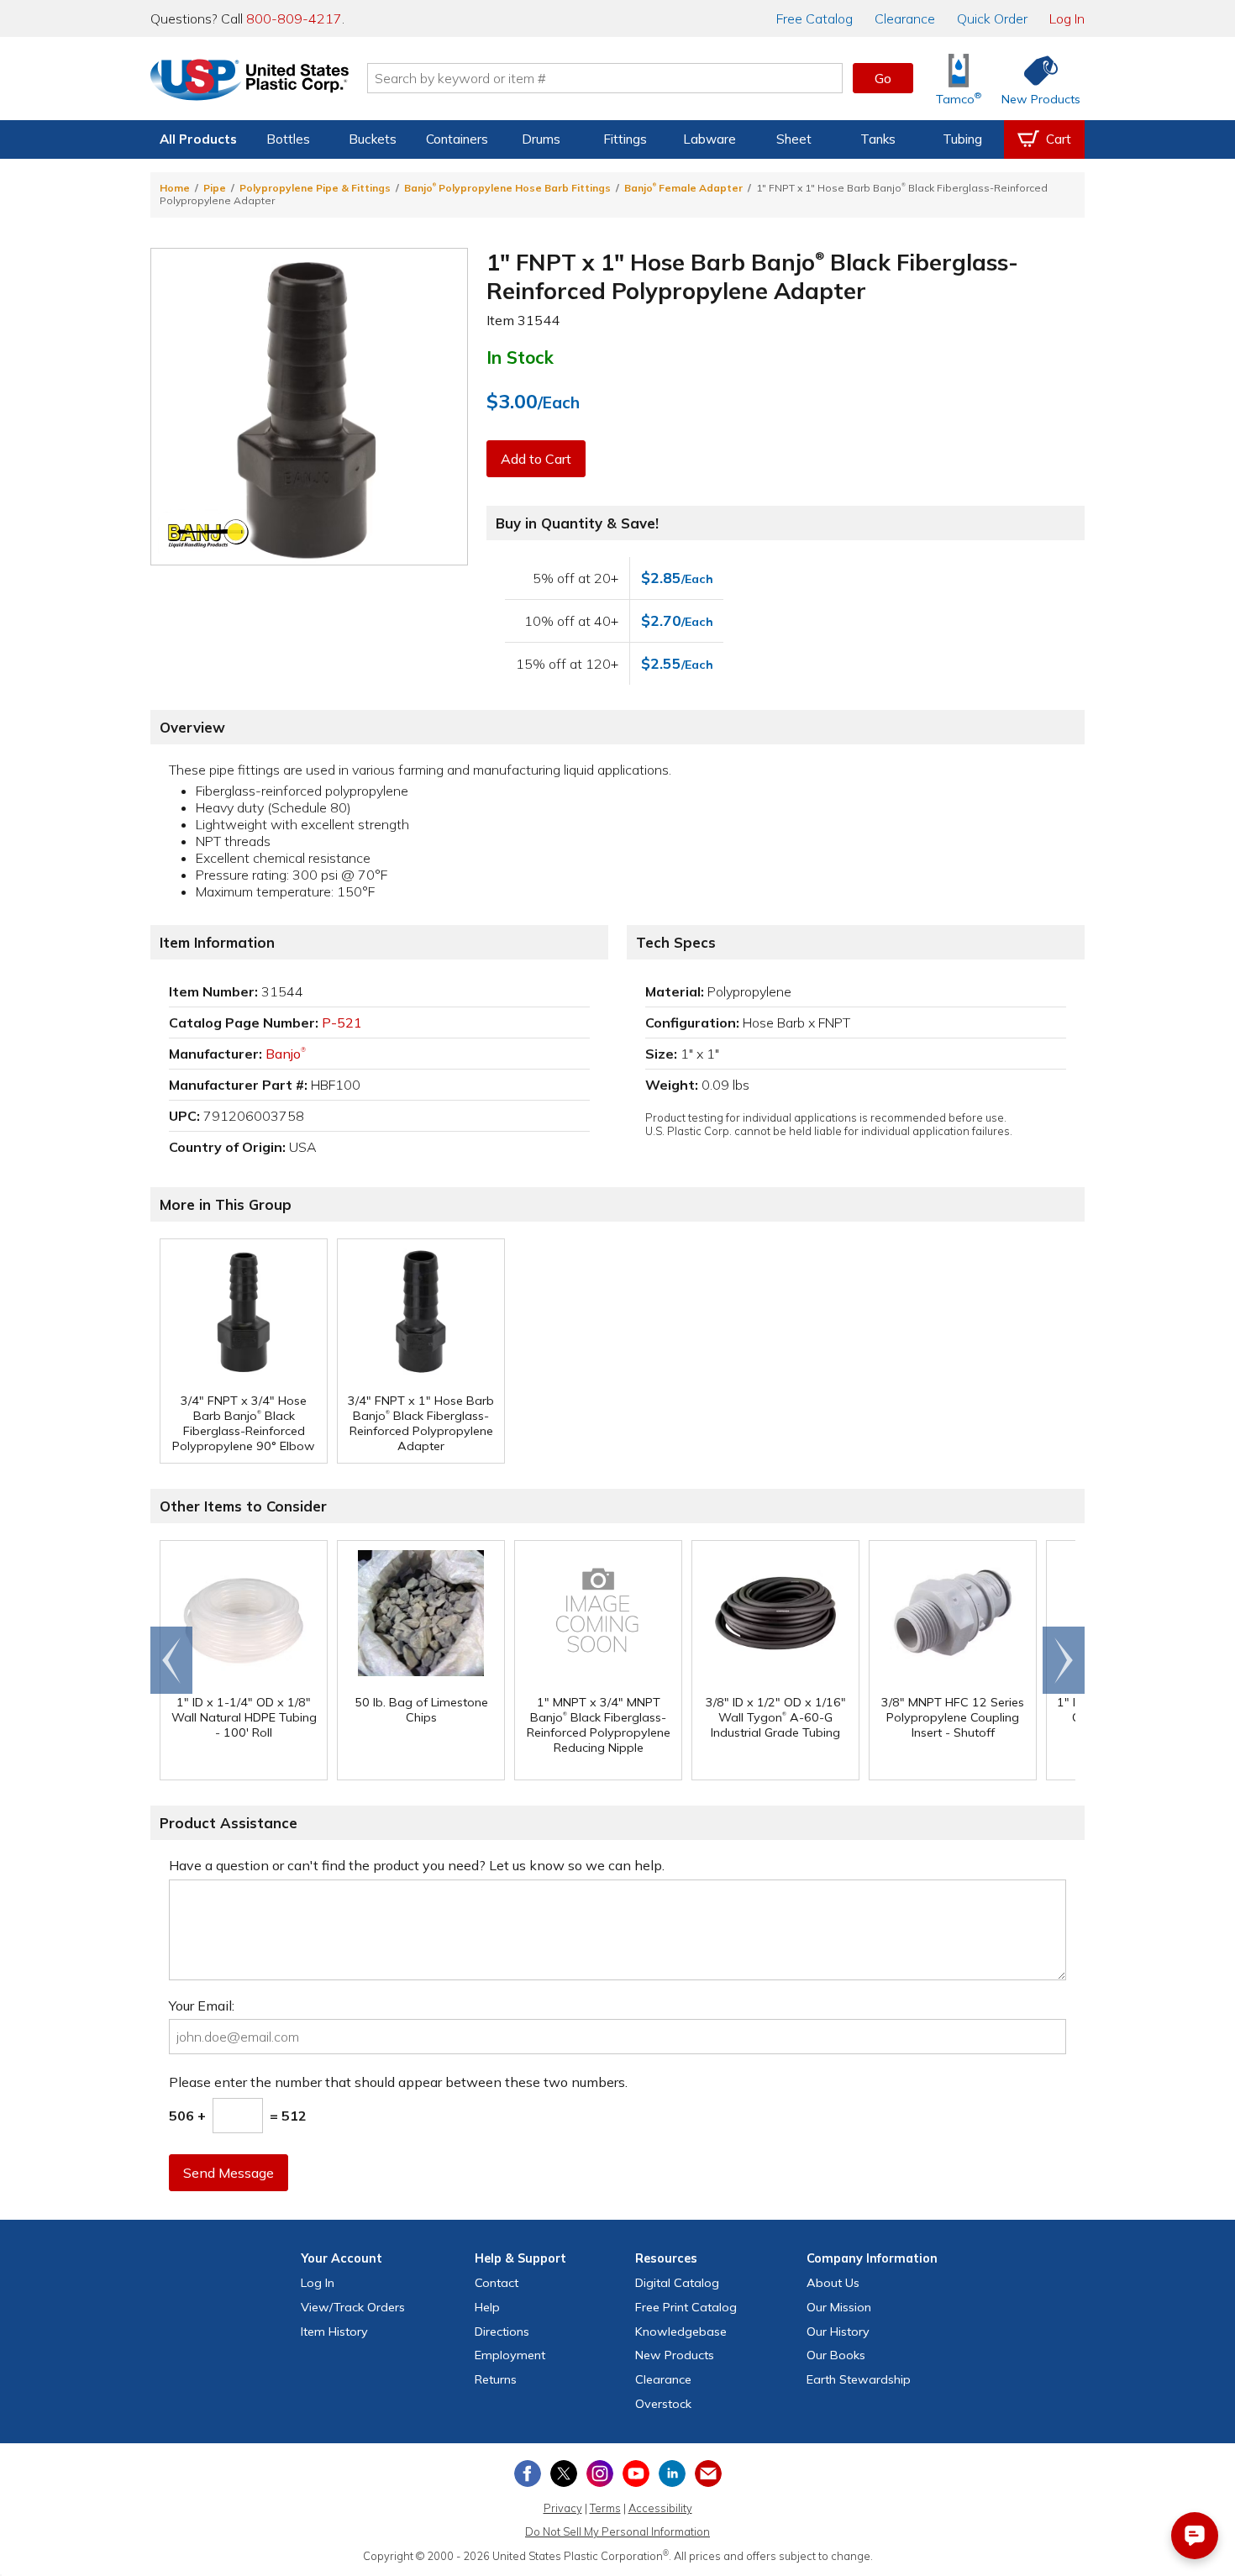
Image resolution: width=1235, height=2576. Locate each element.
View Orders (353, 2307)
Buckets (373, 139)
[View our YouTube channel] (636, 2473)
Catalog (815, 18)
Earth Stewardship (859, 2379)
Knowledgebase (681, 2332)
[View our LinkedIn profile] (672, 2473)
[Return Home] (250, 81)
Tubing (962, 139)
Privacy (563, 2508)
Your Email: (202, 2006)
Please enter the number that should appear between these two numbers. (398, 2082)
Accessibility (660, 2508)
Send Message (229, 2173)
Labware (709, 139)
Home (175, 188)
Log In (1067, 18)
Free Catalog (686, 2307)
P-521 (342, 1023)
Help (487, 2307)
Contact (497, 2283)
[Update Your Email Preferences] (708, 2473)
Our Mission (839, 2307)
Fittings (625, 139)
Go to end (172, 1660)
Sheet (794, 139)
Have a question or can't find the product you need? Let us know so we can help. (417, 1865)
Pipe (215, 188)
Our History (838, 2332)
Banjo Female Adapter (683, 188)
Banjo (286, 1054)
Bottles (288, 139)
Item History (334, 2332)
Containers (457, 139)
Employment (510, 2355)
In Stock (520, 357)
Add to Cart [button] (536, 459)
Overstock (663, 2404)
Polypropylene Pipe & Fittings (315, 188)
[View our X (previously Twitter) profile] (564, 2473)
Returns (496, 2379)
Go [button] (883, 78)
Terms (605, 2508)
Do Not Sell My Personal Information (617, 2531)
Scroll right (1064, 1660)
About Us (833, 2283)
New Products (675, 2355)
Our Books (836, 2355)
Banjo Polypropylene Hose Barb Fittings (507, 188)
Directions (502, 2332)
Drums (541, 139)
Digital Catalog (677, 2283)
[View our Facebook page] (528, 2473)
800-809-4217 (294, 18)
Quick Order (992, 18)
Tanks (878, 139)
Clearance (905, 18)
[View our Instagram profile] (600, 2473)
